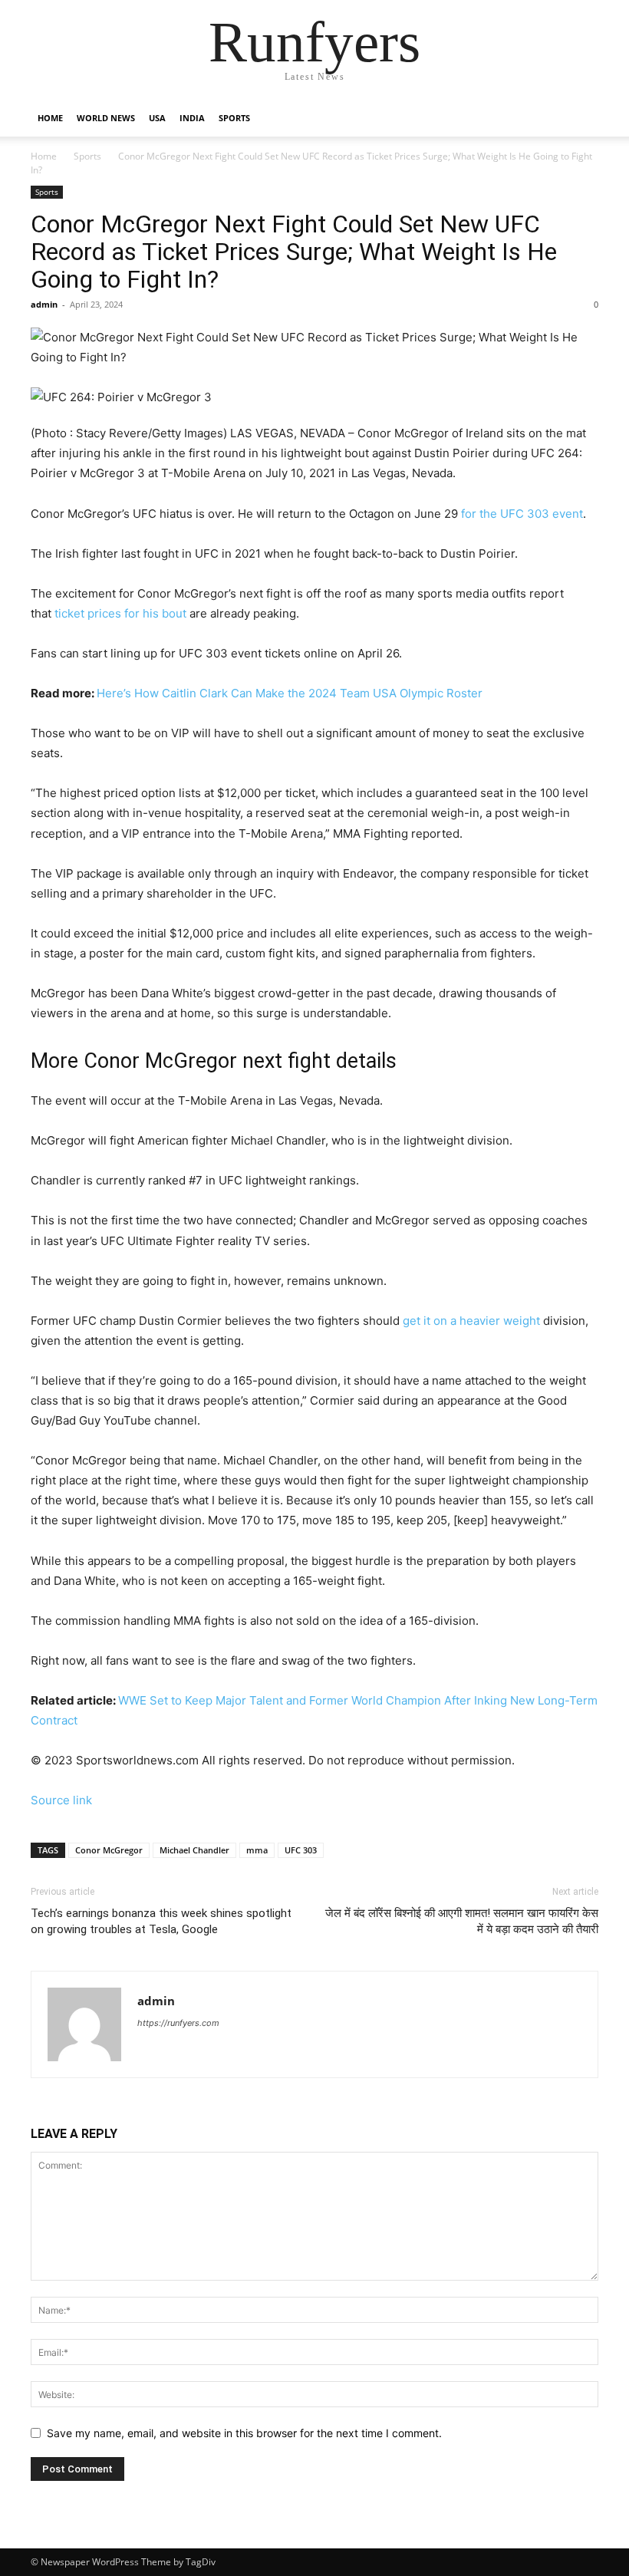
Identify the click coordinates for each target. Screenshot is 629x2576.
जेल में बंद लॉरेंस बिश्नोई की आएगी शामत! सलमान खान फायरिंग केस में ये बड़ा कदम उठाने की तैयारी (462, 1921)
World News (106, 118)
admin (44, 304)
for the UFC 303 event (522, 514)
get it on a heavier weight (471, 1321)
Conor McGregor (109, 1850)
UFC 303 (301, 1850)
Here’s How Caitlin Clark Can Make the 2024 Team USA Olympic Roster (290, 693)
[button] (580, 119)
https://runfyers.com (178, 2023)
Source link (61, 1800)
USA (157, 118)
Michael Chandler (194, 1850)
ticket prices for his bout (120, 613)
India (192, 118)
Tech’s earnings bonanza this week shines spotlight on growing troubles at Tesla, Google (161, 1921)
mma (257, 1850)
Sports (234, 118)
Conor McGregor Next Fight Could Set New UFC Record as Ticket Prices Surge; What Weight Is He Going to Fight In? (294, 252)
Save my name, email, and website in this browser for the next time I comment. (244, 2433)
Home (50, 118)
